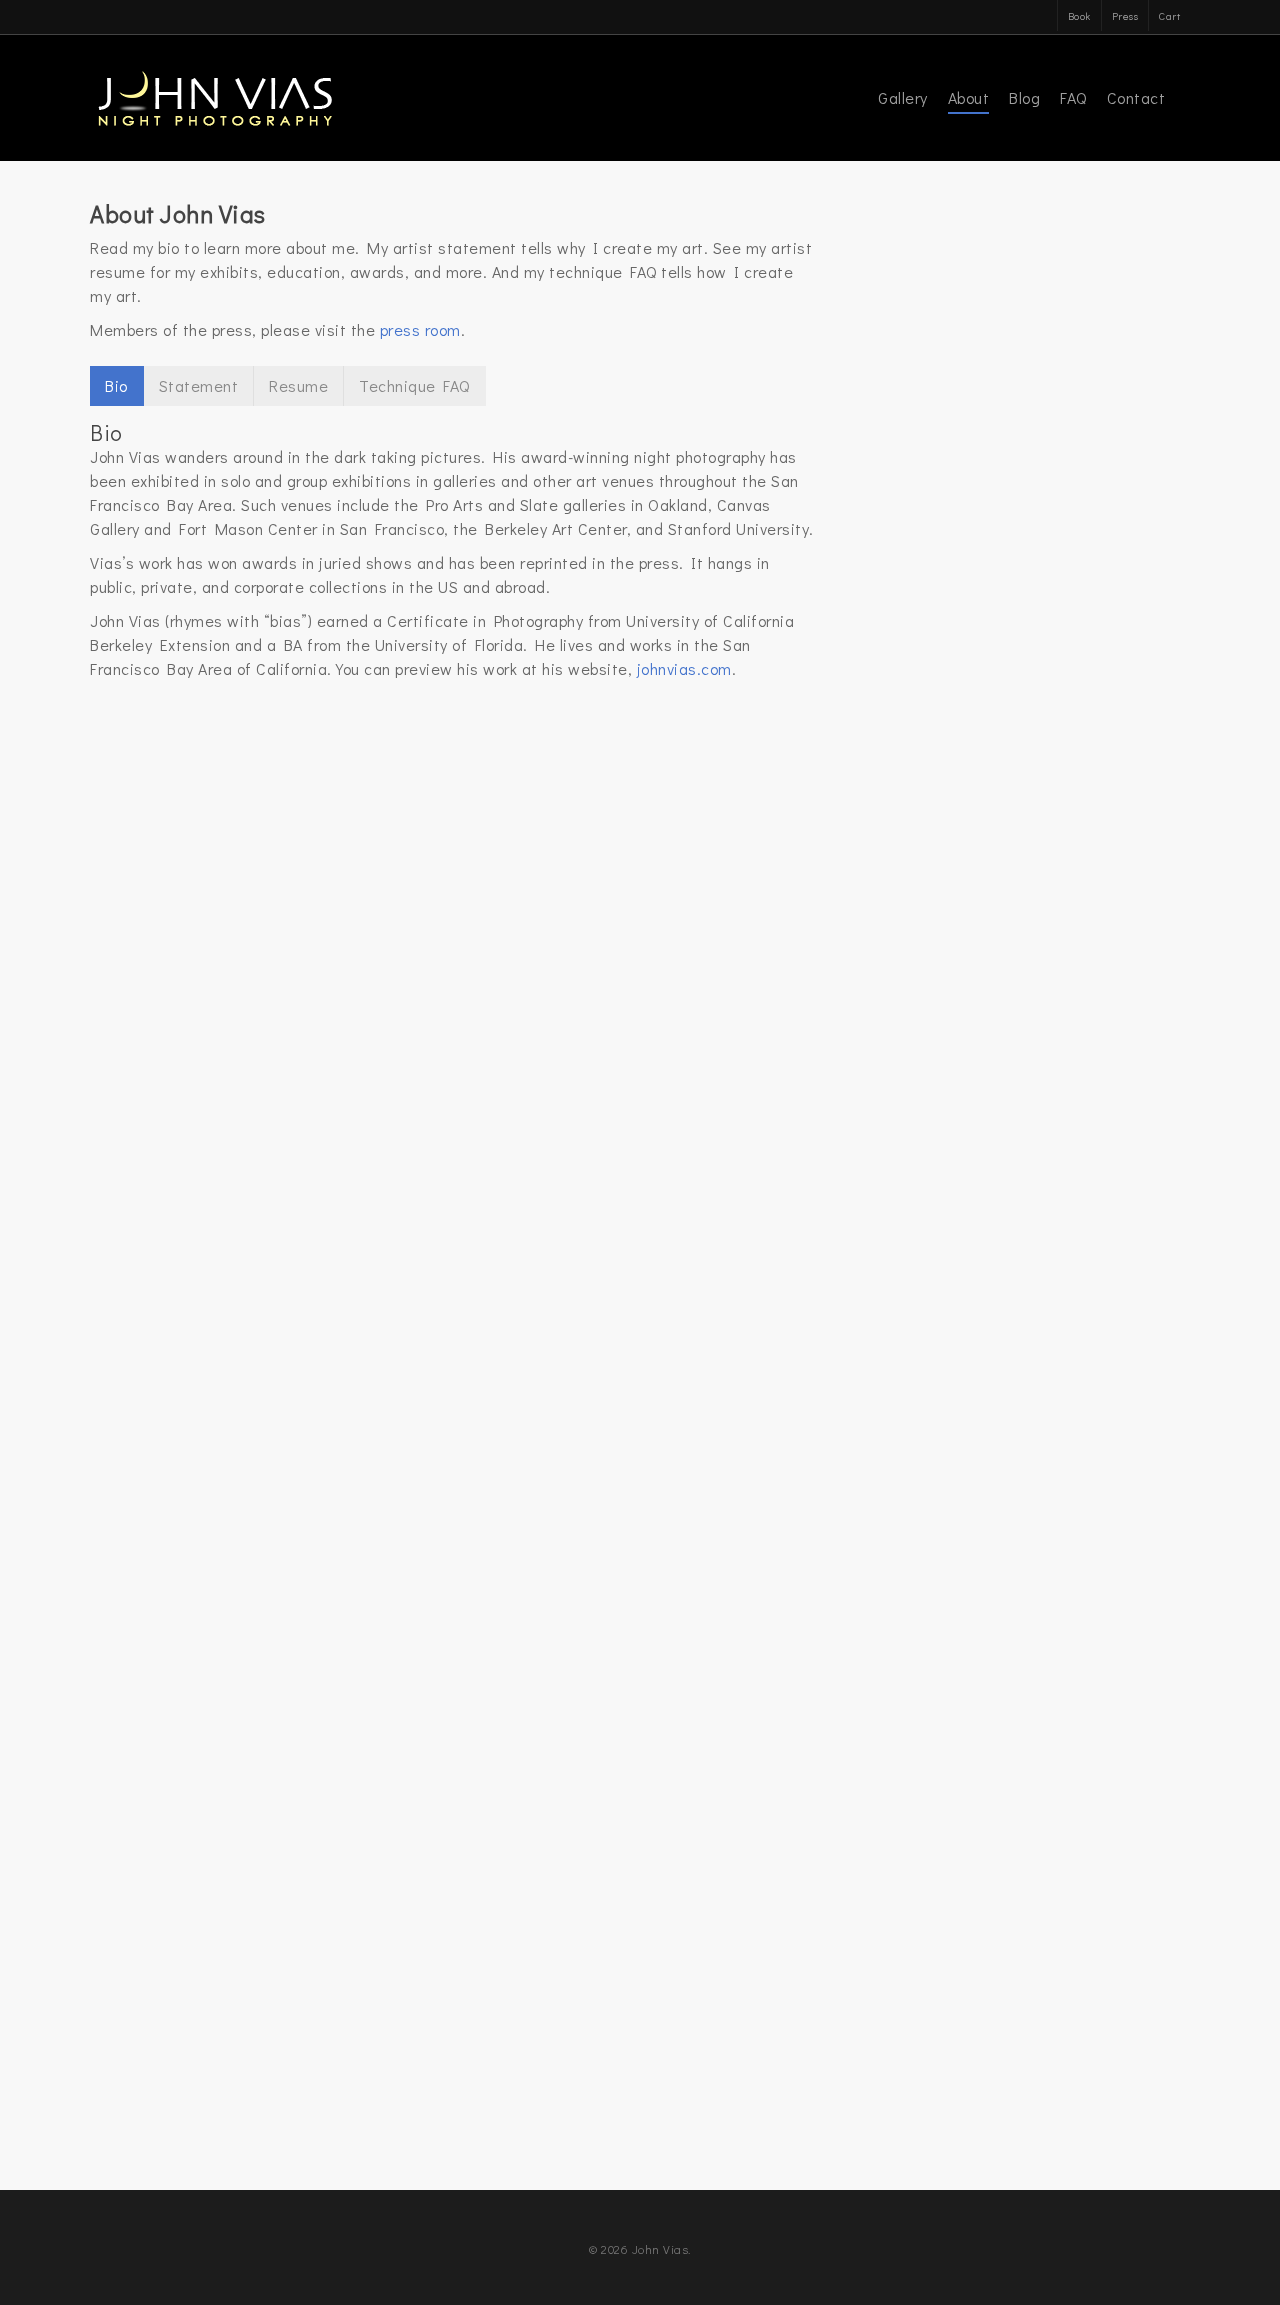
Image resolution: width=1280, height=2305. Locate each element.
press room (420, 329)
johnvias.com (684, 668)
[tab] (117, 386)
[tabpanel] (453, 552)
